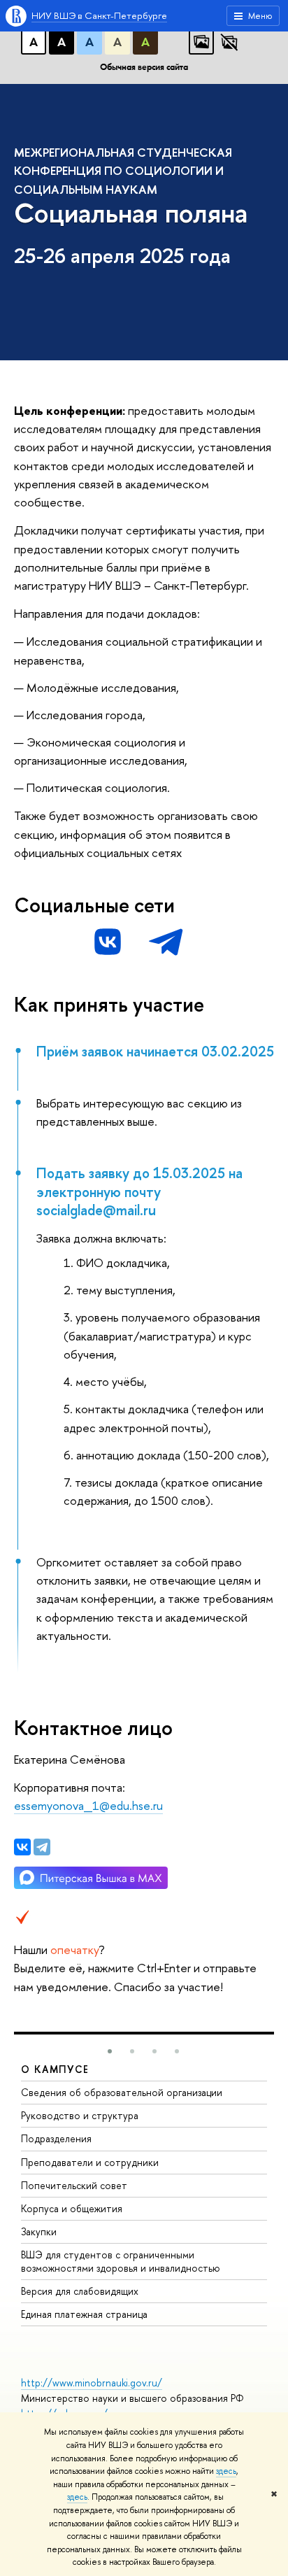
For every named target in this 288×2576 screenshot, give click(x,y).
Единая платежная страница (84, 2314)
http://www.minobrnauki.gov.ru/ (92, 2383)
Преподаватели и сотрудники (90, 2162)
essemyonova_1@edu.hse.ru (88, 1805)
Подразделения (56, 2138)
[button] (110, 2051)
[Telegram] (42, 1847)
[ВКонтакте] (22, 1847)
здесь (226, 2471)
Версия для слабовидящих (80, 2291)
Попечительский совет (74, 2185)
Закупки (39, 2231)
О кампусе (55, 2069)
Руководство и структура (80, 2115)
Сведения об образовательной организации (122, 2092)
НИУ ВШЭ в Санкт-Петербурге (99, 15)
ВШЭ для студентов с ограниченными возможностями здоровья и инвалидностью (121, 2261)
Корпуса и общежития (72, 2208)
